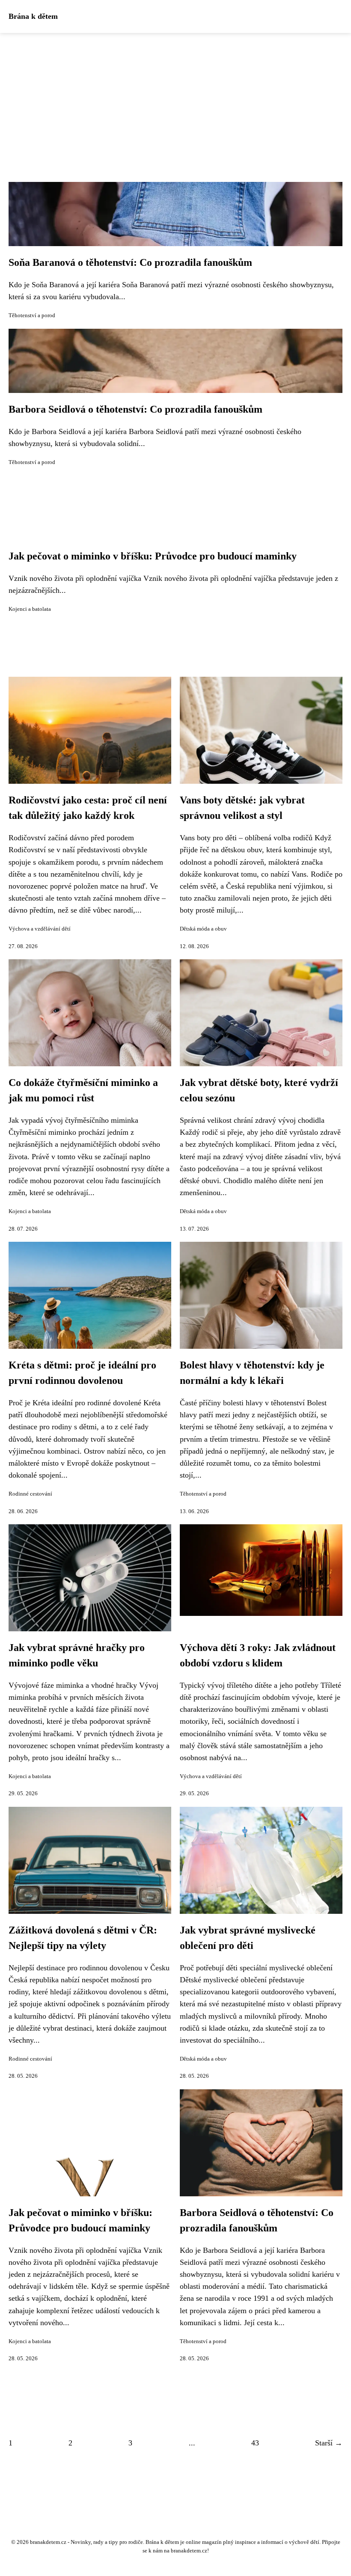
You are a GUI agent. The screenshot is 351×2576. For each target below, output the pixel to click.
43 (255, 2443)
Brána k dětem (33, 16)
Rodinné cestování (30, 1494)
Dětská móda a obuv (203, 929)
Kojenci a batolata (30, 609)
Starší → (329, 2443)
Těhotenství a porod (32, 315)
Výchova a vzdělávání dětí (40, 929)
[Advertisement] (175, 97)
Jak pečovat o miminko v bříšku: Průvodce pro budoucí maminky (153, 556)
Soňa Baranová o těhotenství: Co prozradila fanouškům (130, 262)
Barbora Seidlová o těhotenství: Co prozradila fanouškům (135, 409)
